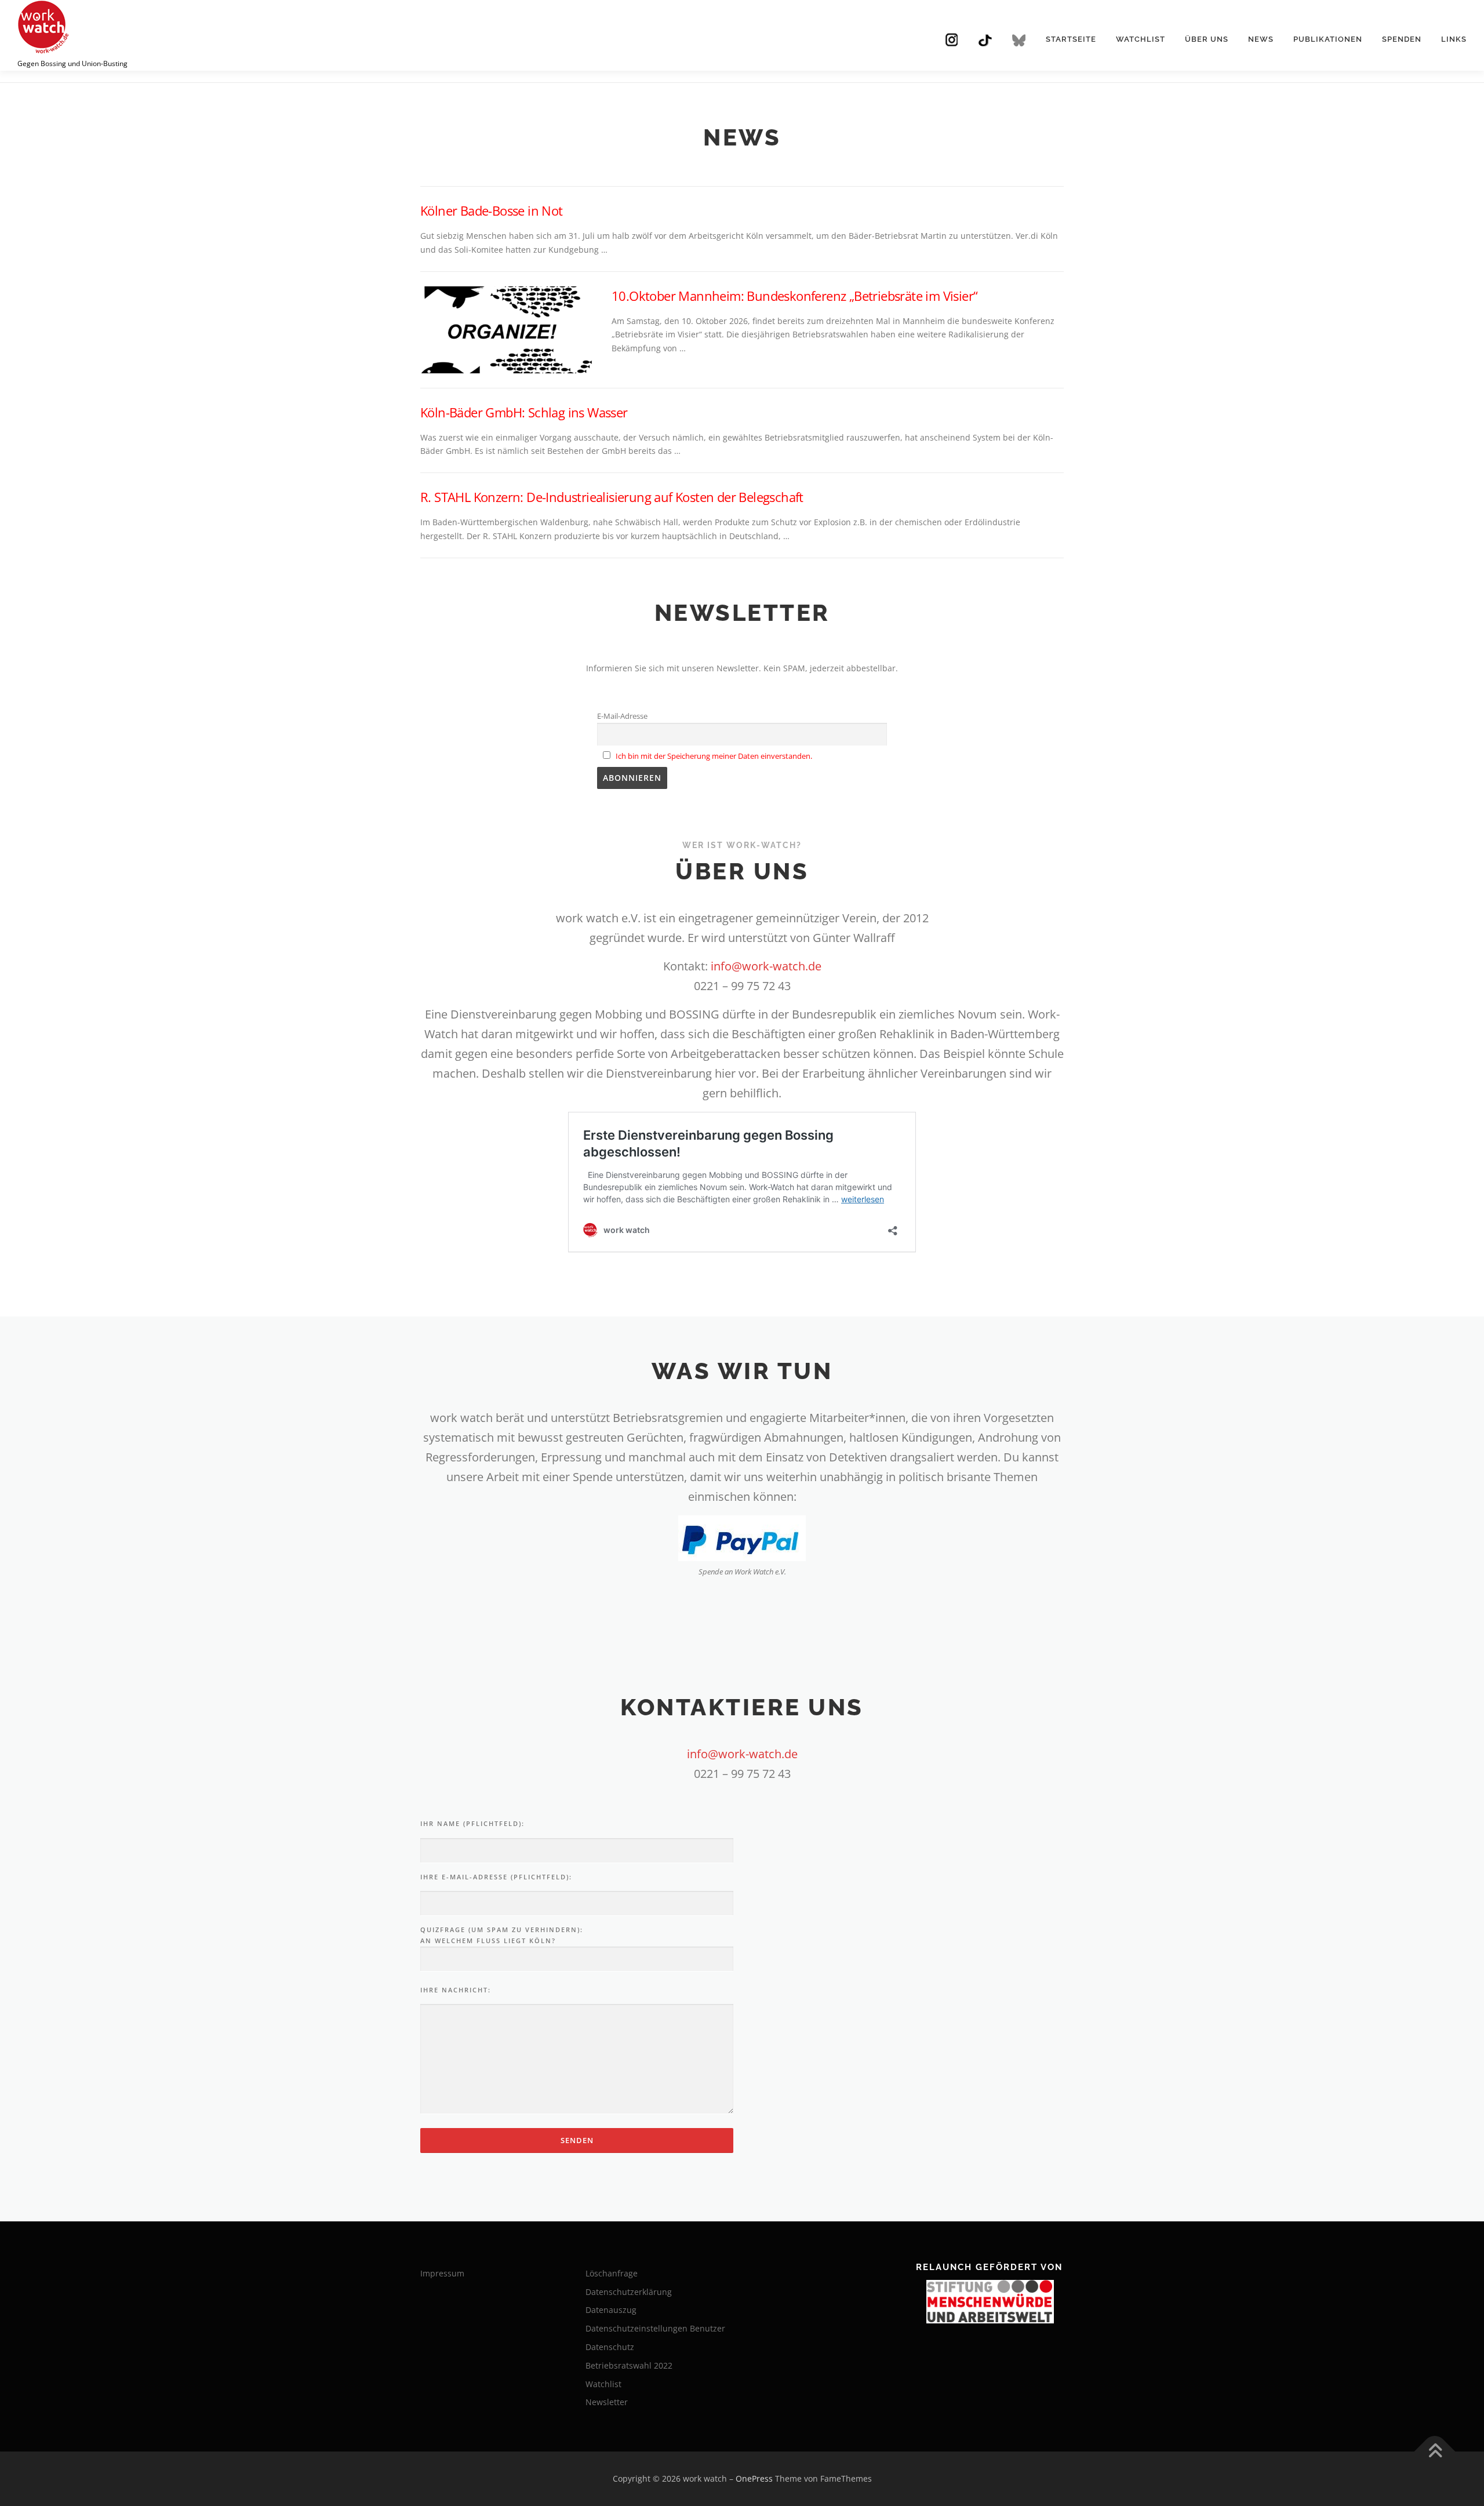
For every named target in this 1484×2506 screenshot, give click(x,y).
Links (1454, 39)
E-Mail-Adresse (622, 716)
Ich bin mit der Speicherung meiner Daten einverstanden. (714, 756)
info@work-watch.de (766, 966)
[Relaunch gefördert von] (990, 2302)
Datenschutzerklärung (629, 2292)
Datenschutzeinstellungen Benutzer (655, 2328)
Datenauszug (611, 2310)
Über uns (1207, 39)
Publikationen (1328, 39)
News (1261, 39)
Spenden (1402, 39)
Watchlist (1141, 39)
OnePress (754, 2478)
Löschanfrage (612, 2273)
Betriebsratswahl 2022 (629, 2365)
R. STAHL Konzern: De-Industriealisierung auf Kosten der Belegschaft (612, 497)
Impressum (442, 2273)
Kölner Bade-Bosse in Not (492, 210)
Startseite (1071, 39)
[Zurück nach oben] (1435, 2452)
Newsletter (607, 2402)
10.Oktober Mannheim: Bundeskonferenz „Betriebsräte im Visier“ (794, 296)
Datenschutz (610, 2347)
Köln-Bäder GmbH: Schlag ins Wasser (524, 412)
